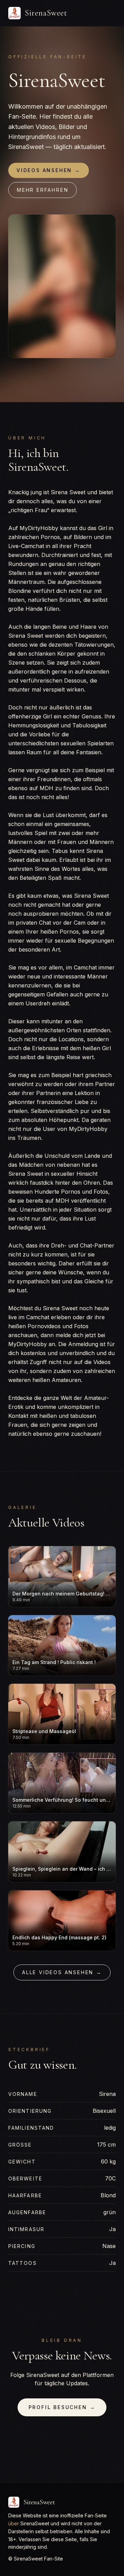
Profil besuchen (62, 2407)
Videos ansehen (49, 170)
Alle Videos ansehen (62, 1972)
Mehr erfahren (43, 190)
